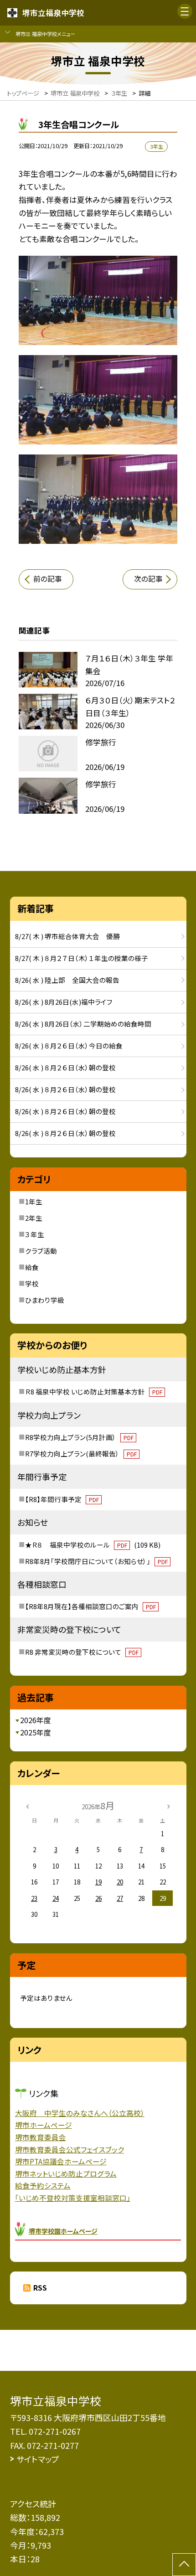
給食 (32, 1267)
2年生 (34, 1218)
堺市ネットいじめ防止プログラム (66, 2174)
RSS (40, 2288)
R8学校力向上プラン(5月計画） (79, 1437)
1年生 (34, 1201)
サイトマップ (38, 2459)
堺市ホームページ (44, 2125)
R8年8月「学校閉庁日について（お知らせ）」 (96, 1561)
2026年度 (36, 1720)
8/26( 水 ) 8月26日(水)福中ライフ (64, 1002)
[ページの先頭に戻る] (184, 2565)
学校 (32, 1283)
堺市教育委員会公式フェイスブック (70, 2150)
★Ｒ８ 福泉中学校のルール (93, 1545)
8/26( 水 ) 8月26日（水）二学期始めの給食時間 (83, 1024)
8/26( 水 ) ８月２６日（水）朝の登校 (65, 1067)
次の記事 (148, 579)
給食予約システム (43, 2186)
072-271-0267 (55, 2431)
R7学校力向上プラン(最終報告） (81, 1453)
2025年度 (36, 1732)
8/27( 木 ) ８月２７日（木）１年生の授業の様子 (82, 958)
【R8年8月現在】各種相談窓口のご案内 (90, 1606)
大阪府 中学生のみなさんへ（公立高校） (80, 2113)
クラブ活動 (41, 1251)
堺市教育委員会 (41, 2137)
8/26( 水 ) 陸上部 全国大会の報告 (67, 980)
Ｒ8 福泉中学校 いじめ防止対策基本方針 (93, 1391)
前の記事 (48, 579)
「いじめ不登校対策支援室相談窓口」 (73, 2198)
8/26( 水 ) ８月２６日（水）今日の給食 (69, 1045)
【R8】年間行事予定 (62, 1499)
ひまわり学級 (45, 1300)
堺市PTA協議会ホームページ (61, 2161)
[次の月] (169, 1806)
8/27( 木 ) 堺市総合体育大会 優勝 (67, 936)
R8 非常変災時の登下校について (82, 1652)
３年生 (35, 1234)
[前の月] (27, 1806)
